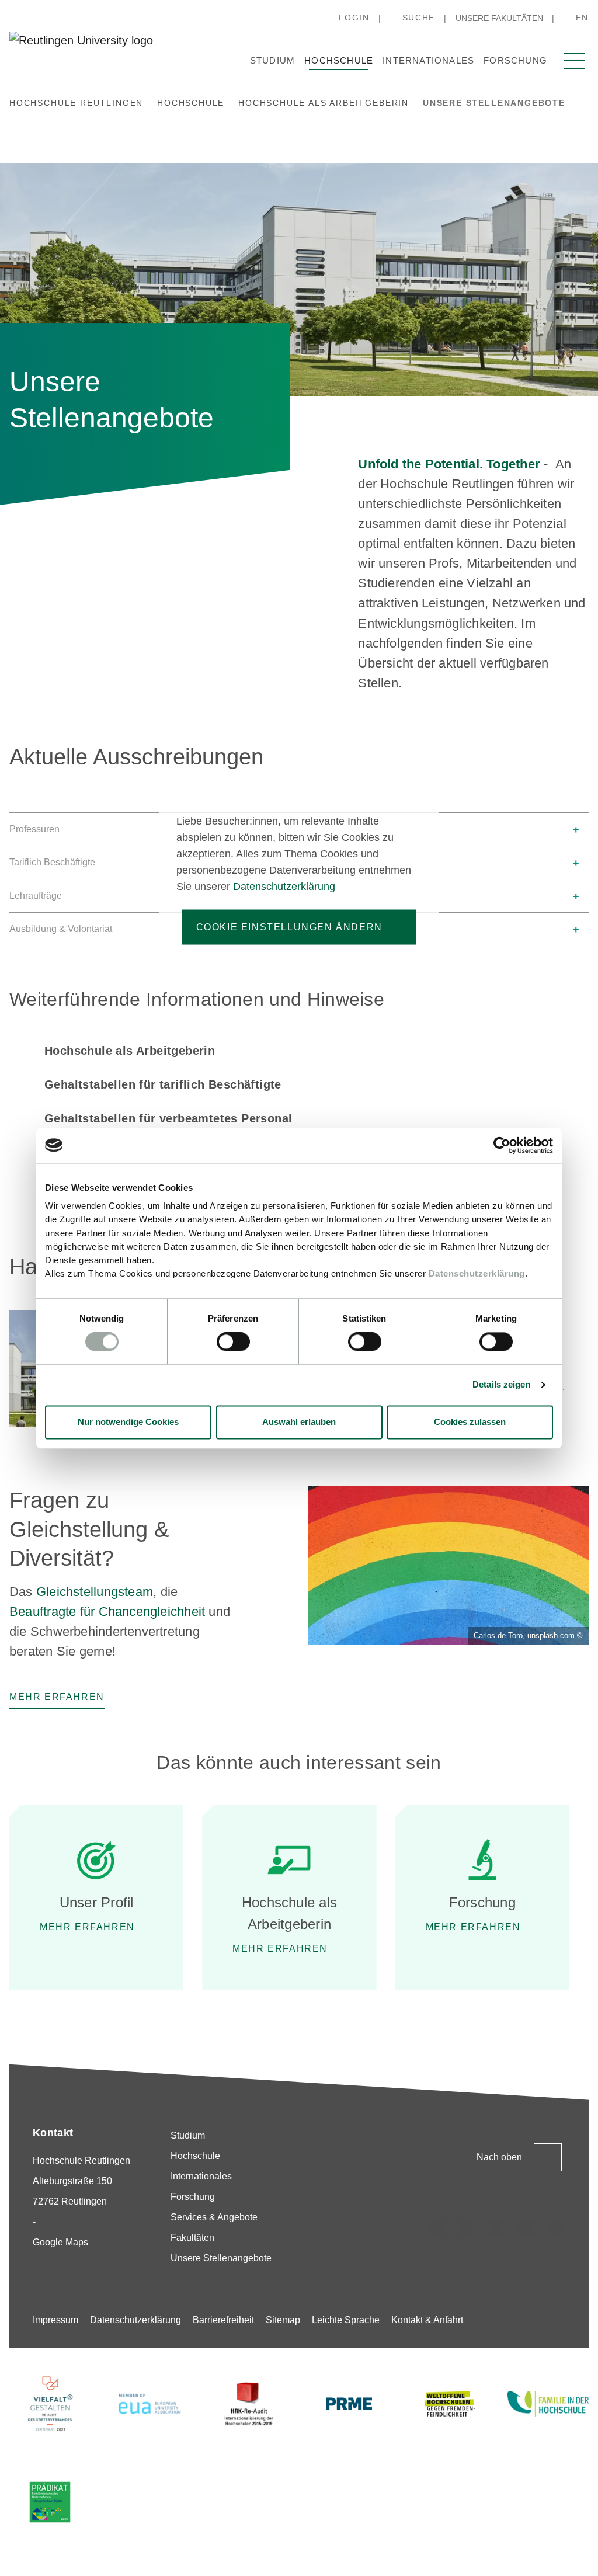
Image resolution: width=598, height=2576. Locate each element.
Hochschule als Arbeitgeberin (130, 1051)
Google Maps (60, 2242)
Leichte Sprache (346, 2320)
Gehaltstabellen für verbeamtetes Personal (168, 1118)
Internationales (428, 60)
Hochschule (339, 60)
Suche (419, 18)
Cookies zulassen (470, 1422)
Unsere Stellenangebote (221, 2258)
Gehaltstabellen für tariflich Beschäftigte (163, 1084)
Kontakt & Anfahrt (427, 2320)
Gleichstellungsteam (95, 1592)
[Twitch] (526, 2228)
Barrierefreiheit (223, 2320)
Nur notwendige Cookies (128, 1422)
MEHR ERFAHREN (87, 1927)
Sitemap (283, 2320)
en (582, 18)
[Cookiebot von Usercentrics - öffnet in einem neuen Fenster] (502, 1145)
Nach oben (499, 2157)
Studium (272, 60)
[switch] (233, 1342)
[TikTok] (467, 2228)
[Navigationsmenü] (575, 61)
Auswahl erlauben (299, 1422)
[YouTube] (556, 2228)
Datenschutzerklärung (477, 1274)
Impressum (55, 2320)
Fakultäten (192, 2238)
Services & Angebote (214, 2217)
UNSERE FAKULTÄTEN (499, 18)
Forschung (515, 60)
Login (354, 18)
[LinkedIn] (496, 2228)
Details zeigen (501, 1385)
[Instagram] (437, 2228)
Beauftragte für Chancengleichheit (107, 1612)
